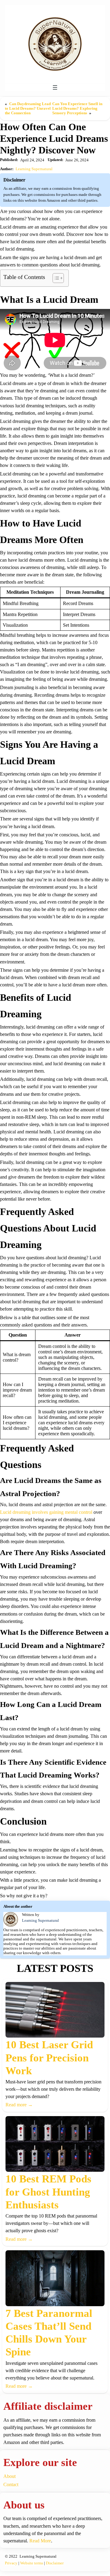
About (9, 2476)
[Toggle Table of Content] (55, 278)
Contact (11, 2484)
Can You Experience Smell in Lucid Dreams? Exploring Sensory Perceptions (77, 108)
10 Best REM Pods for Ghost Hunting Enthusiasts (48, 2192)
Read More (40, 2541)
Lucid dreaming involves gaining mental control (46, 1512)
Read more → (19, 2105)
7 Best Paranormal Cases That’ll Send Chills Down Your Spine (49, 2333)
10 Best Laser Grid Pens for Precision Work (49, 2058)
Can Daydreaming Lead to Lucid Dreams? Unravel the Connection (28, 108)
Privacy (11, 2563)
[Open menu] (55, 87)
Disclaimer (55, 2563)
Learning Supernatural (34, 169)
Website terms (32, 2563)
